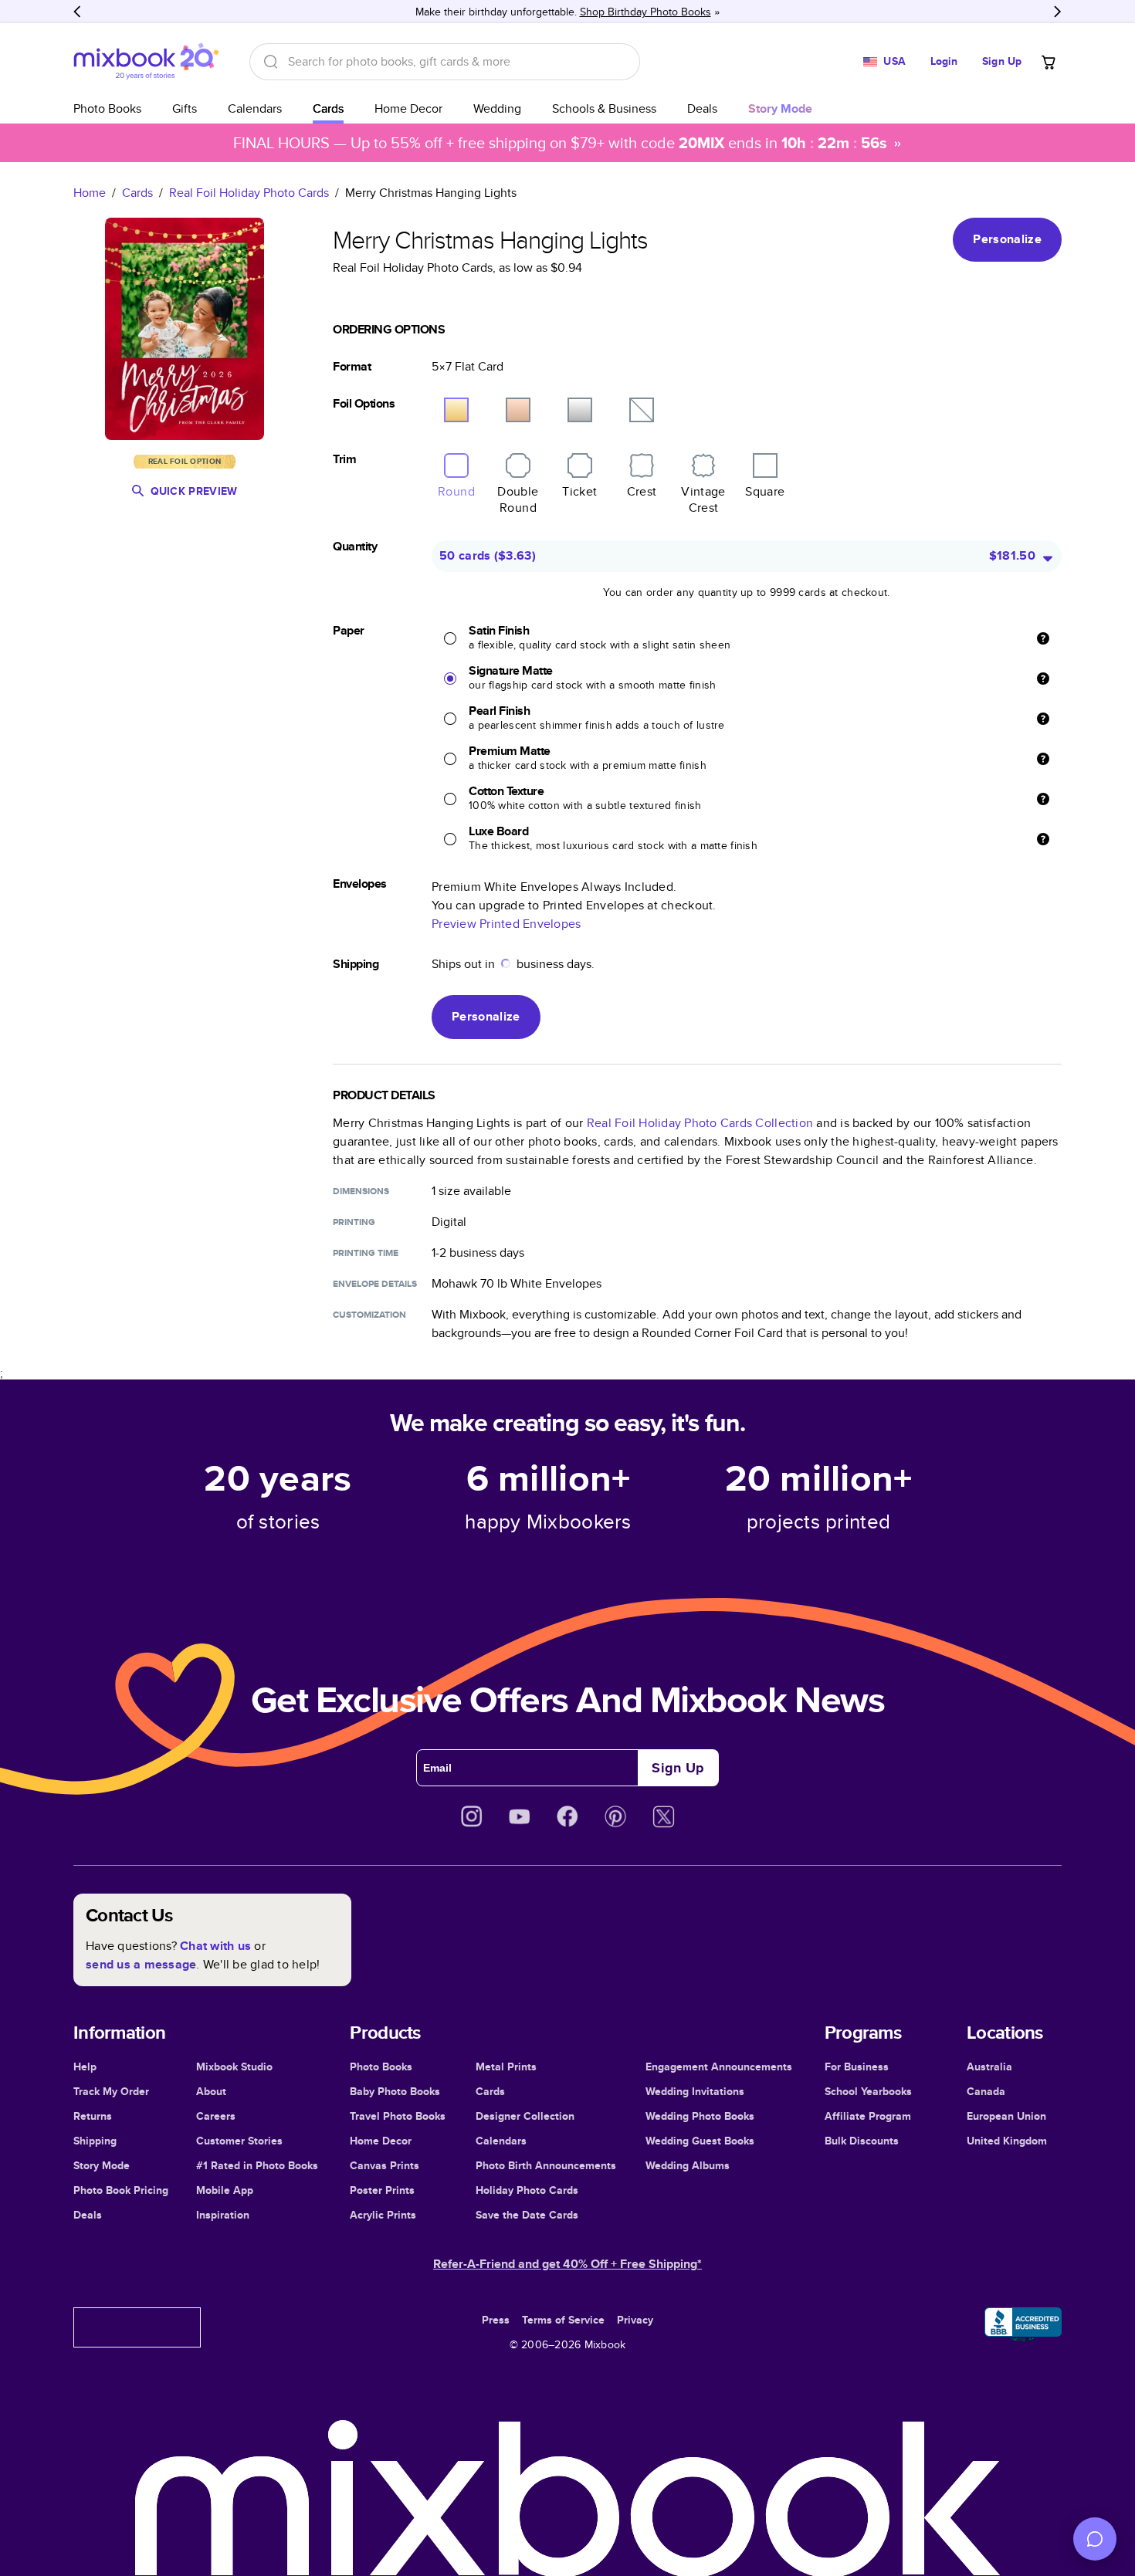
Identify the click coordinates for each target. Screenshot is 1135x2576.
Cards (328, 108)
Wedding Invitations (695, 2091)
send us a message (141, 1964)
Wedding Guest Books (700, 2141)
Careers (216, 2116)
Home (90, 193)
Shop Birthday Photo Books (645, 12)
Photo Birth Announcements (546, 2165)
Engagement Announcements (719, 2067)
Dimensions (361, 1191)
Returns (93, 2116)
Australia (989, 2067)
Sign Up (1002, 61)
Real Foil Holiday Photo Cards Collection (700, 1123)
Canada (986, 2091)
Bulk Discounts (862, 2141)
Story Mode (102, 2165)
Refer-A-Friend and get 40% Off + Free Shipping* (567, 2264)
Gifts (185, 108)
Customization (369, 1315)
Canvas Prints (385, 2165)
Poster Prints (382, 2190)
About (211, 2091)
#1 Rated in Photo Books (257, 2165)
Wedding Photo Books (700, 2116)
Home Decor (408, 108)
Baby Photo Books (395, 2091)
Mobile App (225, 2190)
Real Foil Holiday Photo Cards (249, 193)
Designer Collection (525, 2116)
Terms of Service (563, 2320)
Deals (702, 108)
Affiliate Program (868, 2116)
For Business (857, 2067)
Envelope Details (375, 1284)
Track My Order (111, 2091)
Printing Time (366, 1253)
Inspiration (223, 2215)
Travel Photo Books (398, 2116)
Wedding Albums (688, 2165)
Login (944, 61)
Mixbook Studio (234, 2067)
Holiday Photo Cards (527, 2190)
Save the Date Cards (527, 2215)
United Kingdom (1007, 2141)
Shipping (95, 2141)
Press (496, 2320)
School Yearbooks (868, 2091)
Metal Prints (506, 2067)
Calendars (255, 108)
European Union (1006, 2116)
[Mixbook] (146, 61)
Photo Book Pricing (121, 2190)
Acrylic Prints (383, 2215)
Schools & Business (604, 108)
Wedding (497, 108)
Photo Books (107, 108)
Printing (354, 1222)
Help (85, 2067)
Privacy (635, 2320)
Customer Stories (239, 2141)
